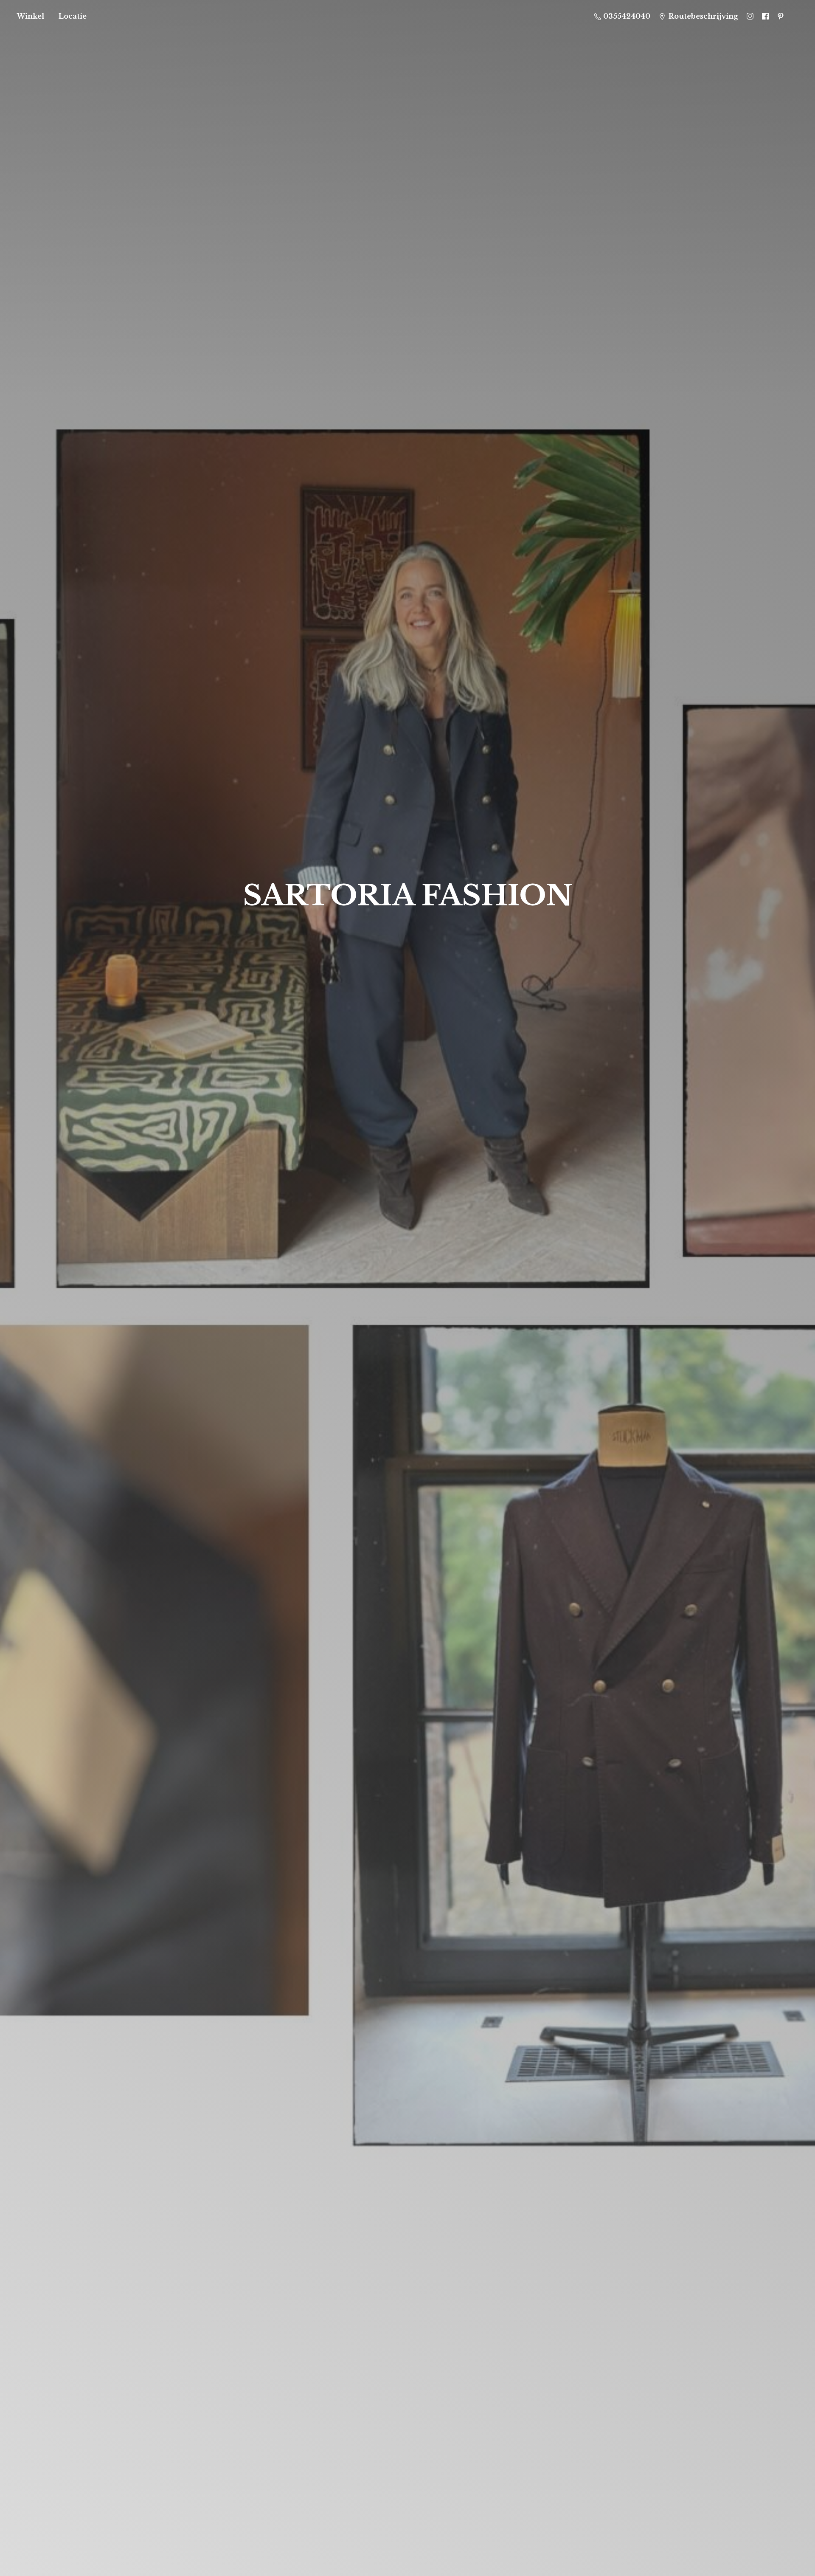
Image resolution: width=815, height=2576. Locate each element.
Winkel (31, 16)
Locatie (73, 16)
